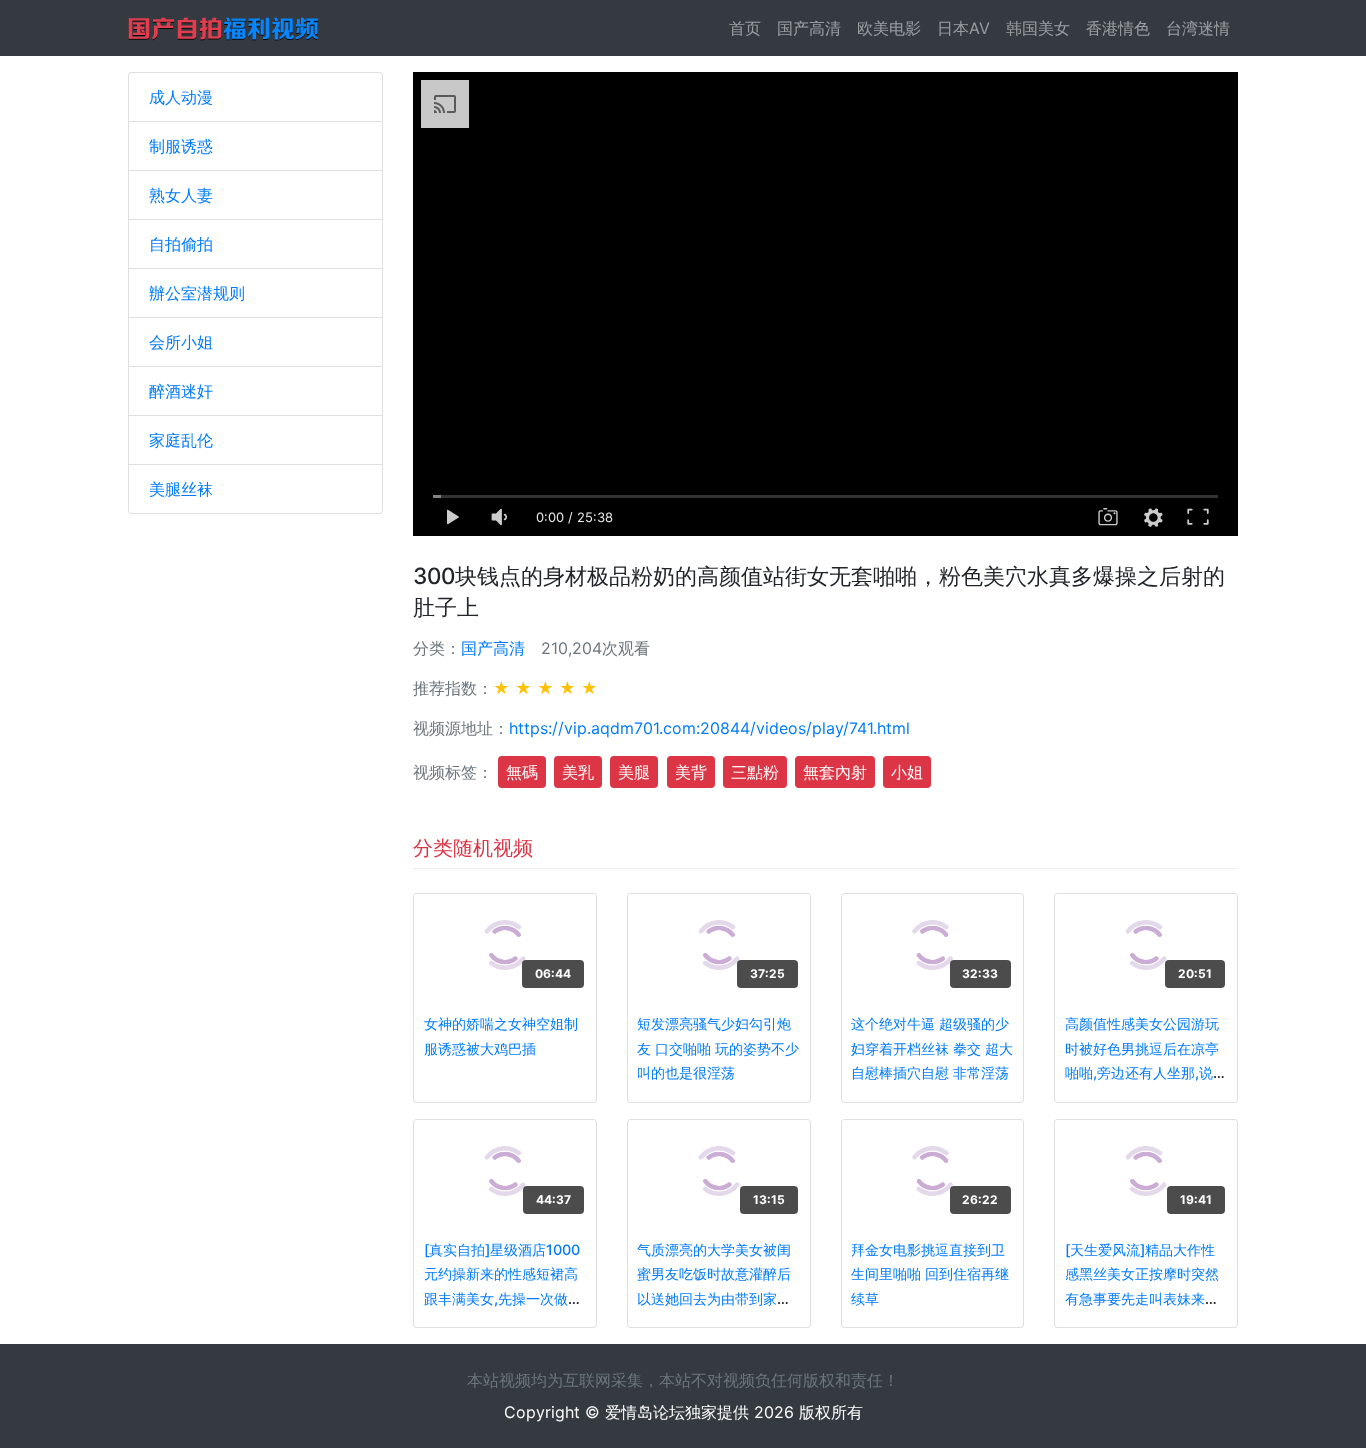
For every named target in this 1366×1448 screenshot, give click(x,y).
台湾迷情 (1198, 28)
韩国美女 (1038, 28)
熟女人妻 (181, 195)
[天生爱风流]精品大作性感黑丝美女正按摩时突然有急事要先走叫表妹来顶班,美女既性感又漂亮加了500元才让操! (1144, 1298)
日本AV (963, 28)
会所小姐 (181, 342)
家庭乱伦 (181, 440)
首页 (749, 28)
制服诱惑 (181, 146)
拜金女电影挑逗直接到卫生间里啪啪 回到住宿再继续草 (930, 1274)
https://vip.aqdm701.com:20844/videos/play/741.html (709, 728)
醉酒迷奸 (181, 391)
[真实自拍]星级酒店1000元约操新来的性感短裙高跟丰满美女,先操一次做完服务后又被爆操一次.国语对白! (503, 1298)
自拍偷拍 (181, 244)
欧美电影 (889, 28)
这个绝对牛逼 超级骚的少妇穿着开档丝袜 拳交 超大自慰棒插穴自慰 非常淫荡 (932, 1048)
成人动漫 (181, 97)
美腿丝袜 (181, 489)
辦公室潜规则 (197, 293)
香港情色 (1118, 28)
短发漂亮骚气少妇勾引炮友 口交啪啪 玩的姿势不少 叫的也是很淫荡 (718, 1048)
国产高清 (809, 28)
